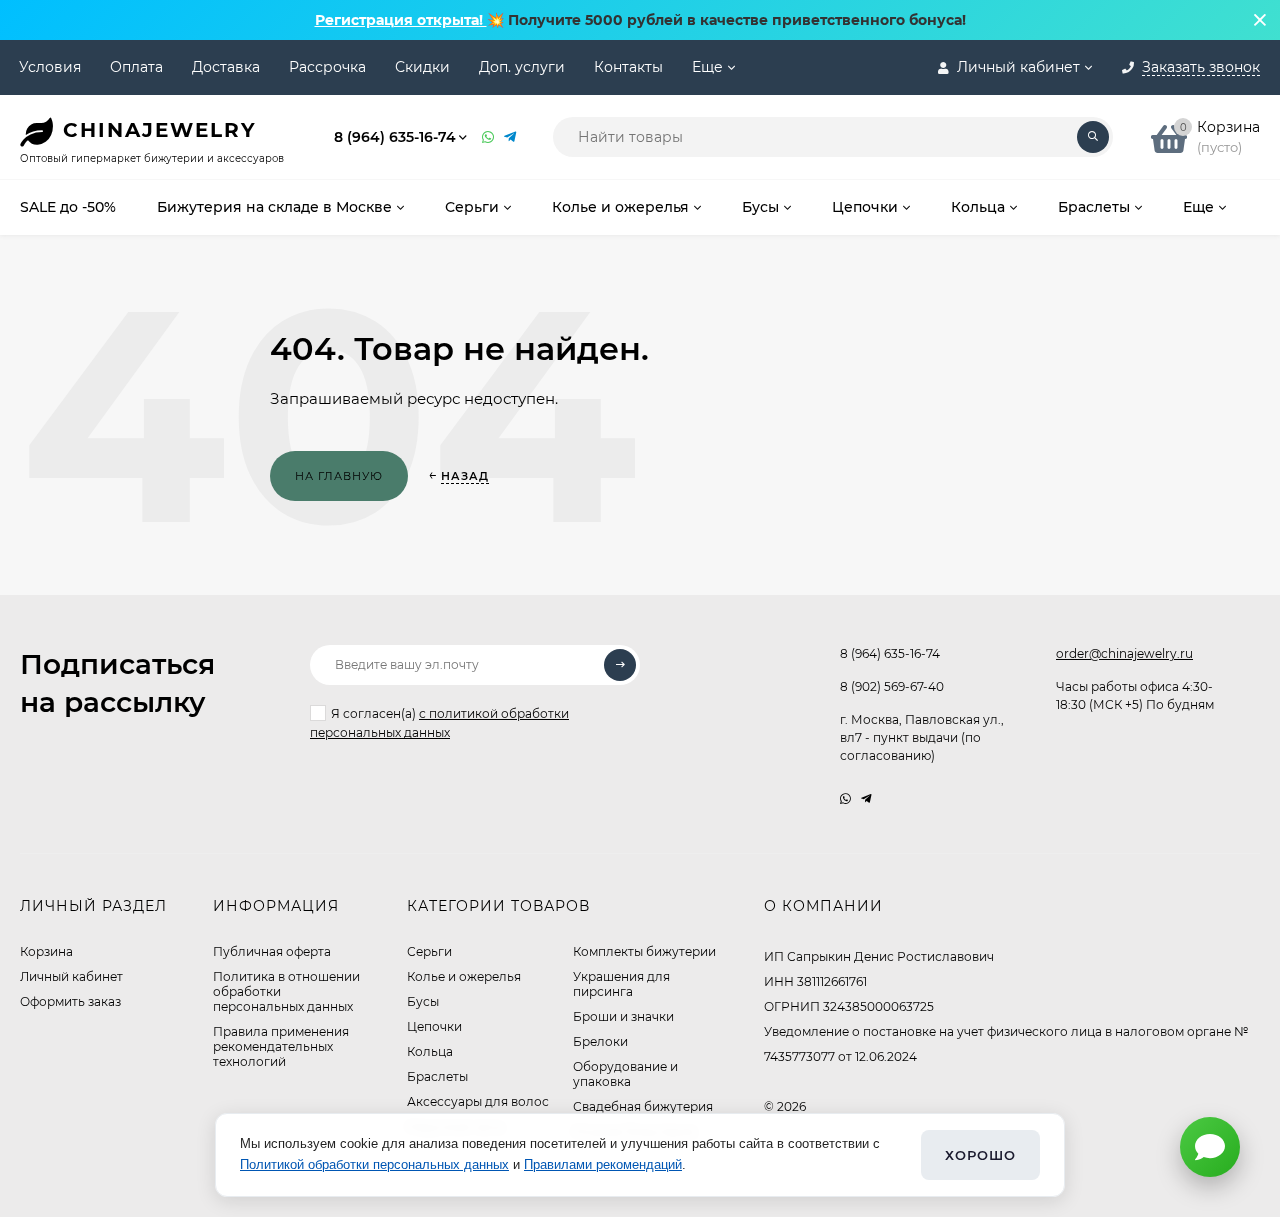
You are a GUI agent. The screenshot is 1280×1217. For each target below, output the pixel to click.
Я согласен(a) (439, 723)
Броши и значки (623, 1016)
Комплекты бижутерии (644, 951)
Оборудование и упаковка (625, 1074)
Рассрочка (327, 67)
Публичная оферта (272, 951)
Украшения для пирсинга (621, 984)
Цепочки (434, 1026)
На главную (339, 476)
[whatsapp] (845, 798)
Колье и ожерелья (464, 976)
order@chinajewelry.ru (1124, 653)
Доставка (226, 67)
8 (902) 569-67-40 (892, 686)
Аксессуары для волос (478, 1101)
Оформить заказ (70, 1001)
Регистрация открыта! (401, 20)
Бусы (423, 1001)
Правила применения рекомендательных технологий (281, 1046)
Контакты (628, 67)
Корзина (46, 951)
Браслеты (437, 1076)
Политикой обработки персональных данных (374, 1164)
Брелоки (600, 1041)
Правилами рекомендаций (603, 1164)
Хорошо (980, 1155)
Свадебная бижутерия (643, 1106)
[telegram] (866, 798)
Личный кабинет (71, 976)
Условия (50, 67)
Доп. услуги (522, 67)
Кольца (430, 1051)
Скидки (422, 67)
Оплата (136, 67)
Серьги (429, 951)
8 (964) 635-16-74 (395, 137)
